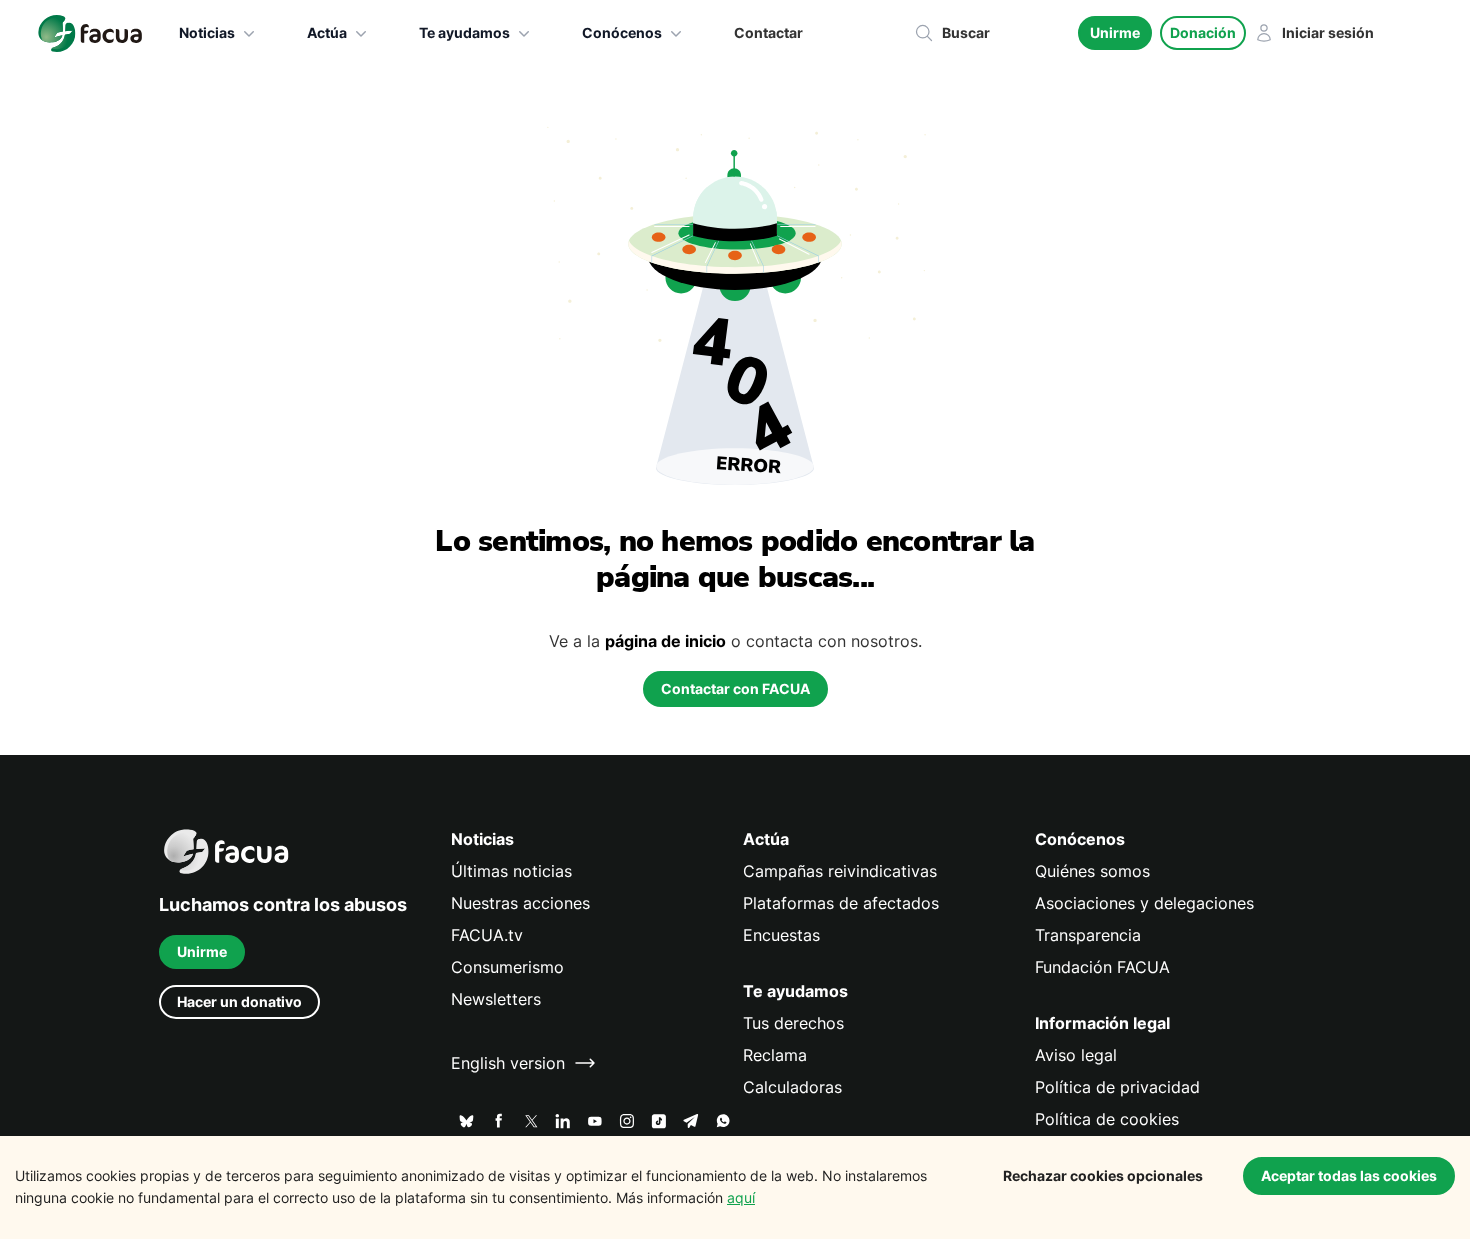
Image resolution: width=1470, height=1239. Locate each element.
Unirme (1115, 32)
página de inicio (665, 641)
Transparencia (1088, 935)
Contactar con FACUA (735, 688)
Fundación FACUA (1102, 967)
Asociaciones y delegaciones (1144, 903)
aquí (741, 1197)
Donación (1203, 32)
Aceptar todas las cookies (1349, 1175)
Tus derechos (793, 1023)
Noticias (207, 32)
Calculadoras (792, 1087)
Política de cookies (1107, 1119)
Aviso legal (1076, 1055)
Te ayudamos (464, 32)
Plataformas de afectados (841, 903)
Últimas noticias (511, 871)
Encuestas (781, 935)
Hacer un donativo (239, 1001)
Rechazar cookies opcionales (1103, 1175)
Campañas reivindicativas (840, 871)
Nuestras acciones (520, 903)
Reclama (775, 1055)
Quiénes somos (1092, 871)
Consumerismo (507, 967)
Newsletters (496, 999)
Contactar (768, 32)
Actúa (327, 32)
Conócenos (622, 32)
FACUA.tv (487, 935)
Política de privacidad (1117, 1087)
